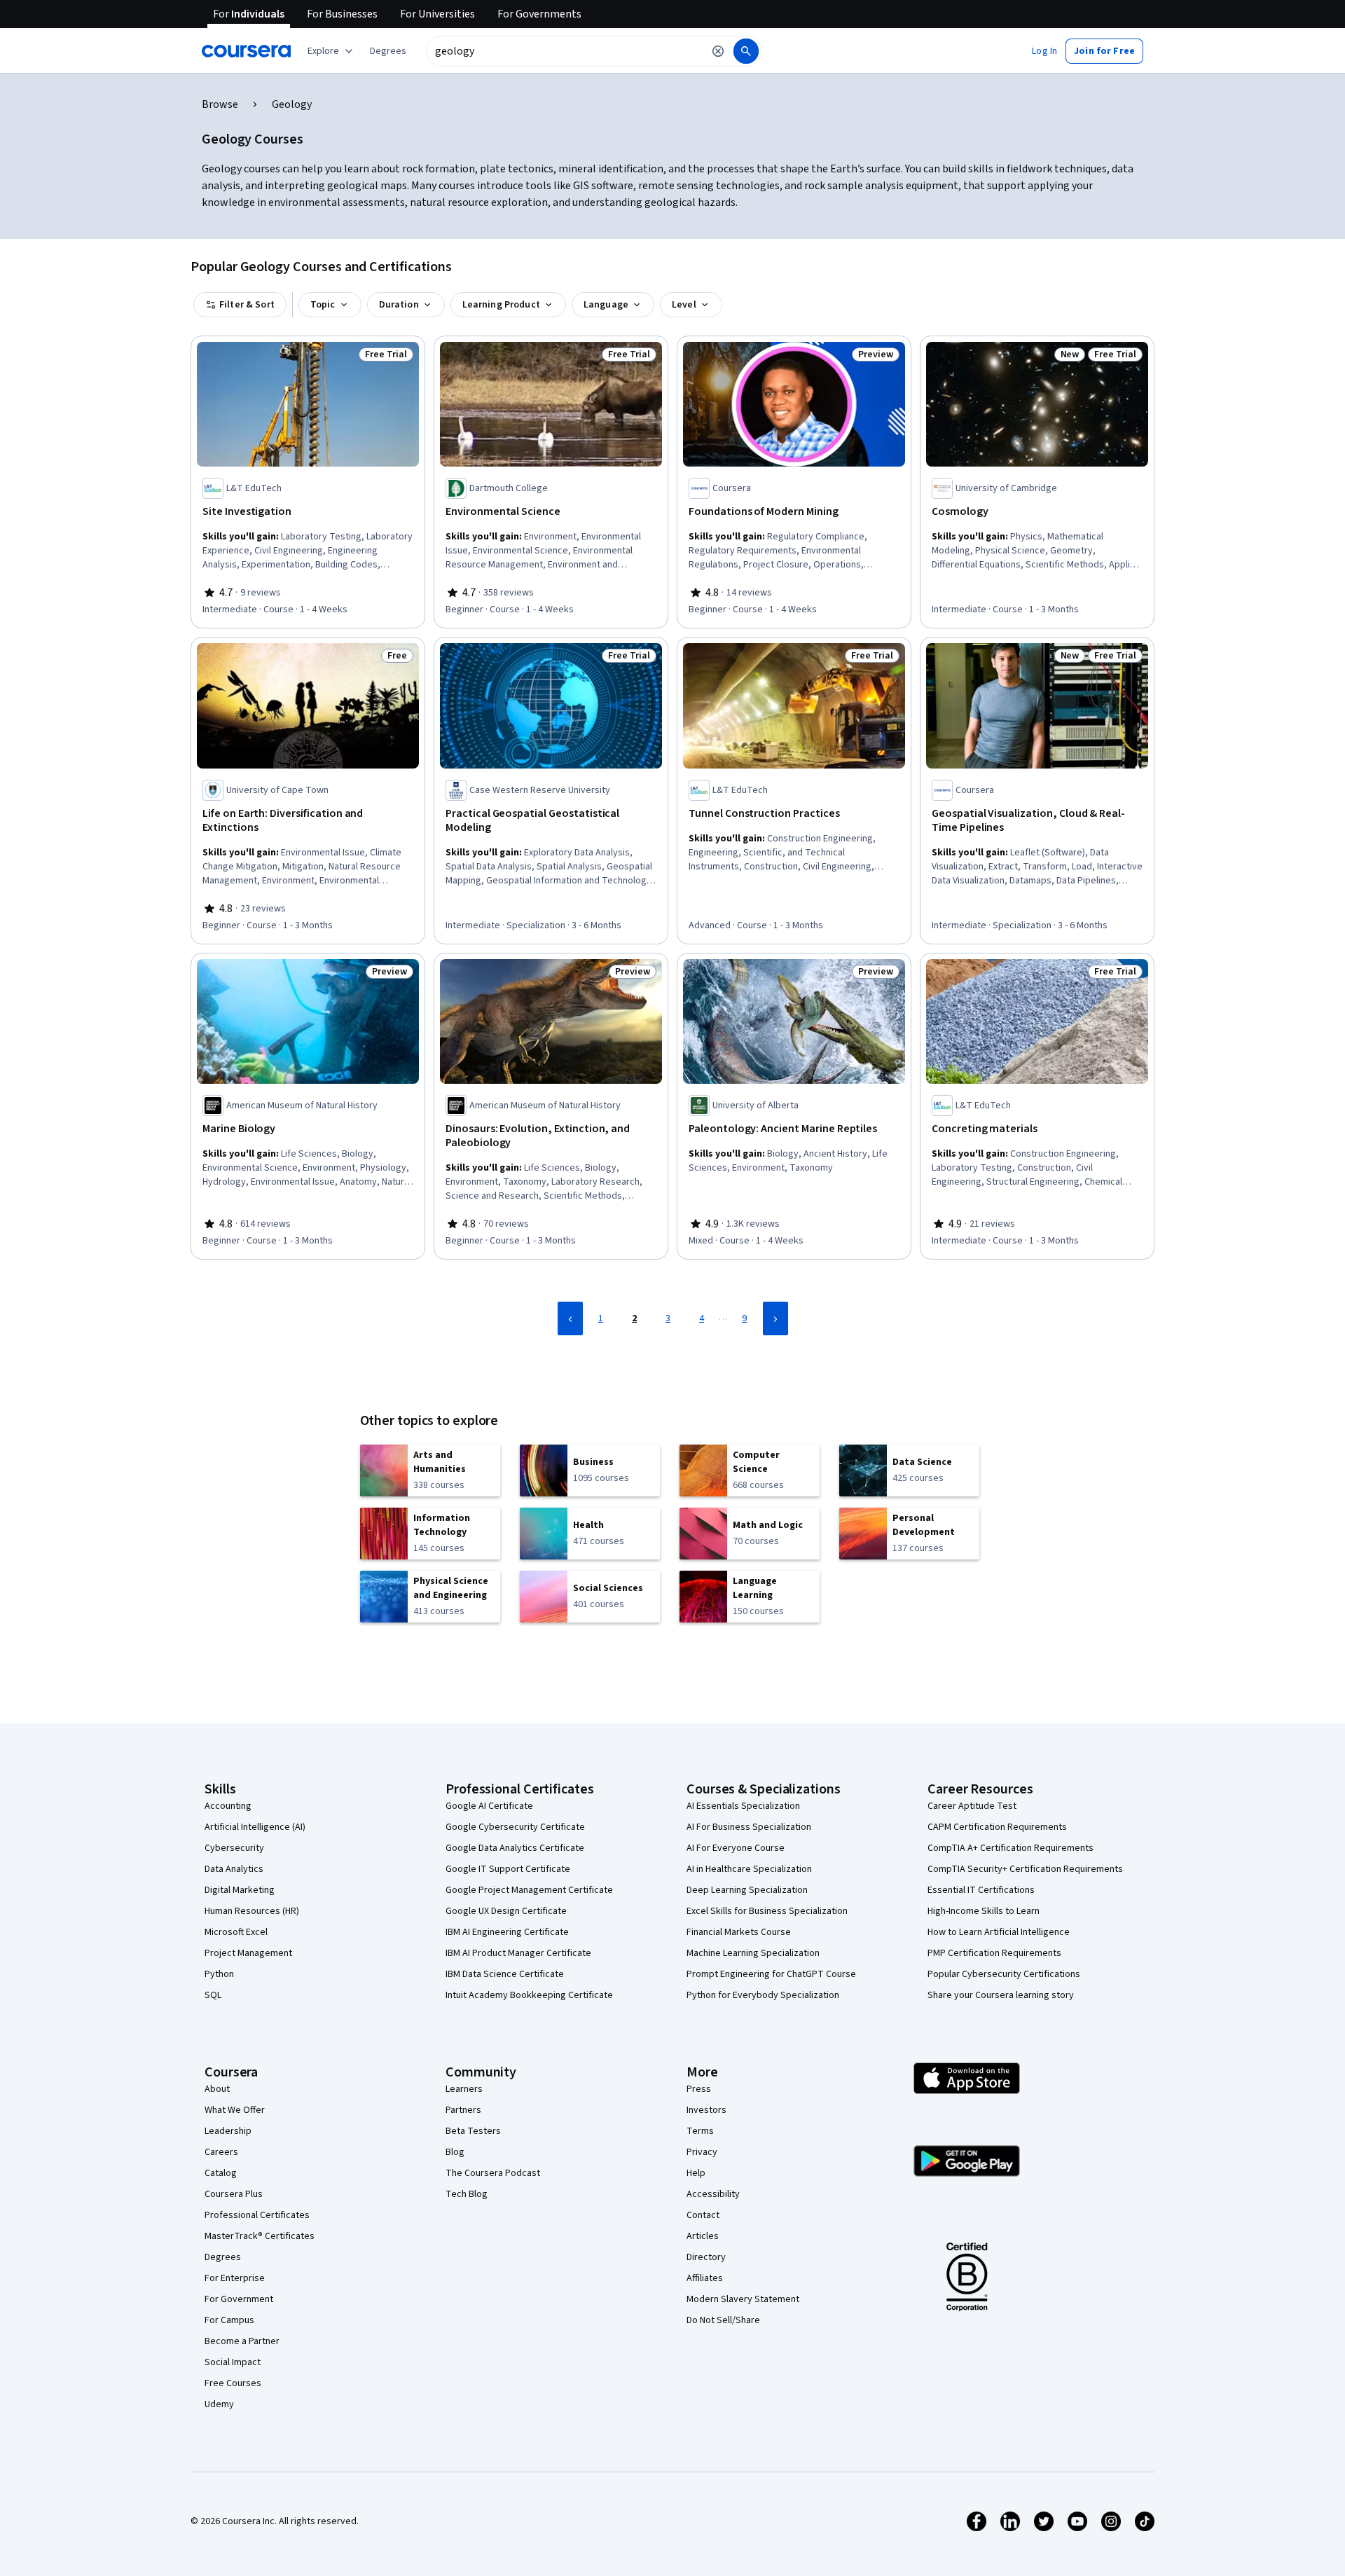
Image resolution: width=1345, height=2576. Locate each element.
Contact (703, 2215)
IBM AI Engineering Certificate (507, 1932)
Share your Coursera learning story (1001, 1995)
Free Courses (233, 2383)
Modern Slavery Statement (743, 2299)
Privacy (702, 2152)
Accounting (228, 1806)
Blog (455, 2152)
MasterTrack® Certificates (260, 2236)
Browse (220, 104)
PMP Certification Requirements (994, 1953)
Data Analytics (234, 1869)
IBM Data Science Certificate (505, 1974)
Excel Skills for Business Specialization (767, 1911)
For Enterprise (235, 2278)
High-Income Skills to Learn (984, 1911)
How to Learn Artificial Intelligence (999, 1932)
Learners (464, 2089)
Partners (463, 2110)
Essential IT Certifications (981, 1890)
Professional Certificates (257, 2215)
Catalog (221, 2173)
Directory (706, 2257)
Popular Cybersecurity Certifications (1004, 1974)
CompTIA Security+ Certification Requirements (1025, 1869)
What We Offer (235, 2110)
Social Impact (233, 2362)
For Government (239, 2299)
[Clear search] (718, 51)
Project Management (248, 1953)
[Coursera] (246, 51)
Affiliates (705, 2278)
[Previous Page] (570, 1318)
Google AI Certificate (489, 1806)
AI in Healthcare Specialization (749, 1869)
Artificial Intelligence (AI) (255, 1827)
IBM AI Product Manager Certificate (518, 1953)
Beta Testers (473, 2131)
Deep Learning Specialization (747, 1890)
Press (699, 2089)
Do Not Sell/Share (723, 2320)
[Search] (746, 51)
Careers (221, 2152)
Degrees (223, 2257)
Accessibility (713, 2194)
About (217, 2089)
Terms (700, 2131)
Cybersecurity (234, 1848)
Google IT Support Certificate (508, 1869)
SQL (213, 1995)
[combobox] (565, 51)
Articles (703, 2236)
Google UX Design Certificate (506, 1911)
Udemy (219, 2404)
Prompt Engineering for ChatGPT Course (771, 1974)
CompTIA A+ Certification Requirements (1011, 1848)
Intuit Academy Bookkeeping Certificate (529, 1995)
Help (696, 2173)
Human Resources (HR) (252, 1911)
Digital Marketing (240, 1890)
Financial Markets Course (739, 1932)
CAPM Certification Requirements (997, 1827)
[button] (388, 51)
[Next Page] (775, 1318)
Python (219, 1974)
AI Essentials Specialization (743, 1806)
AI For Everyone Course (736, 1848)
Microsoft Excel (236, 1932)
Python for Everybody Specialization (763, 1995)
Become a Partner (242, 2341)
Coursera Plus (234, 2194)
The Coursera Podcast (493, 2173)
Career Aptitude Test (972, 1806)
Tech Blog (467, 2194)
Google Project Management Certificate (529, 1890)
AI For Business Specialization (749, 1827)
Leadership (228, 2131)
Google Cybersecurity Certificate (515, 1827)
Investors (706, 2110)
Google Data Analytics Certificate (515, 1848)
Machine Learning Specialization (753, 1953)
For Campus (229, 2320)
